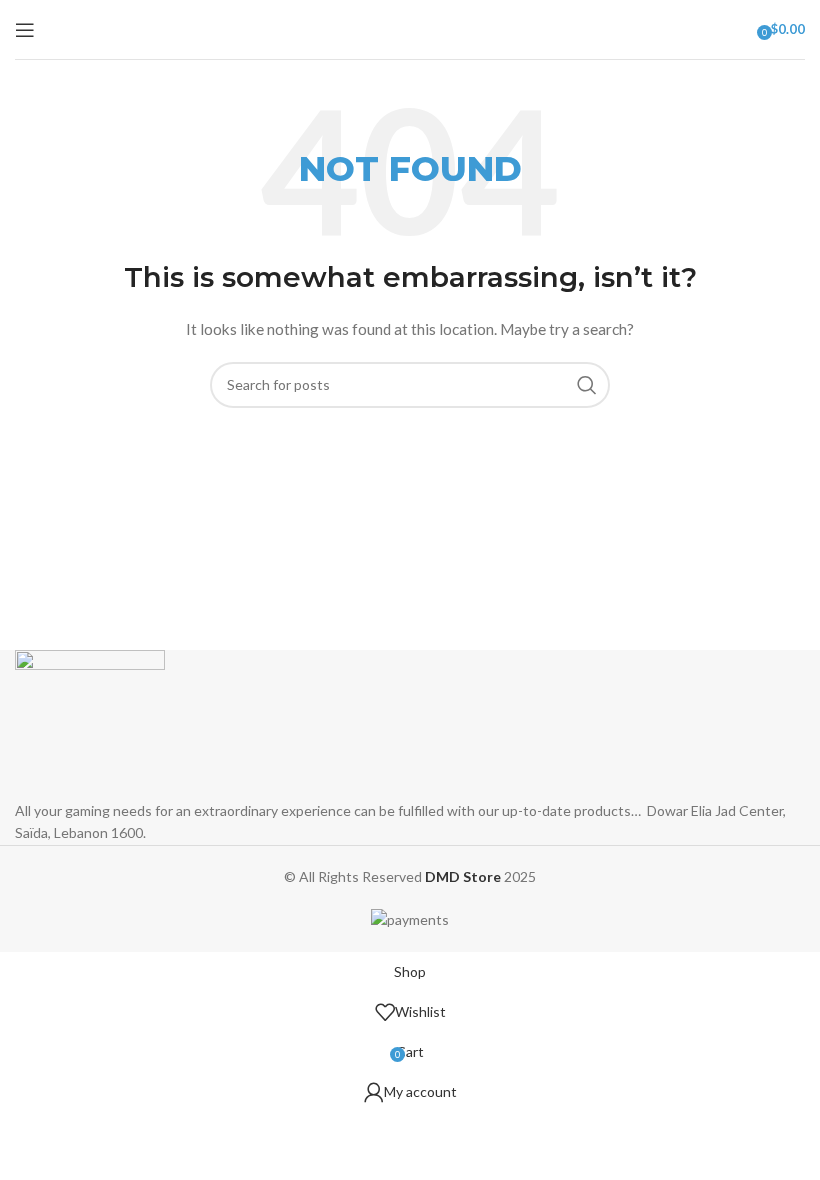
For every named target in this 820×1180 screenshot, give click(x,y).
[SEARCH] (587, 385)
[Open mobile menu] (25, 30)
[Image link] (90, 723)
